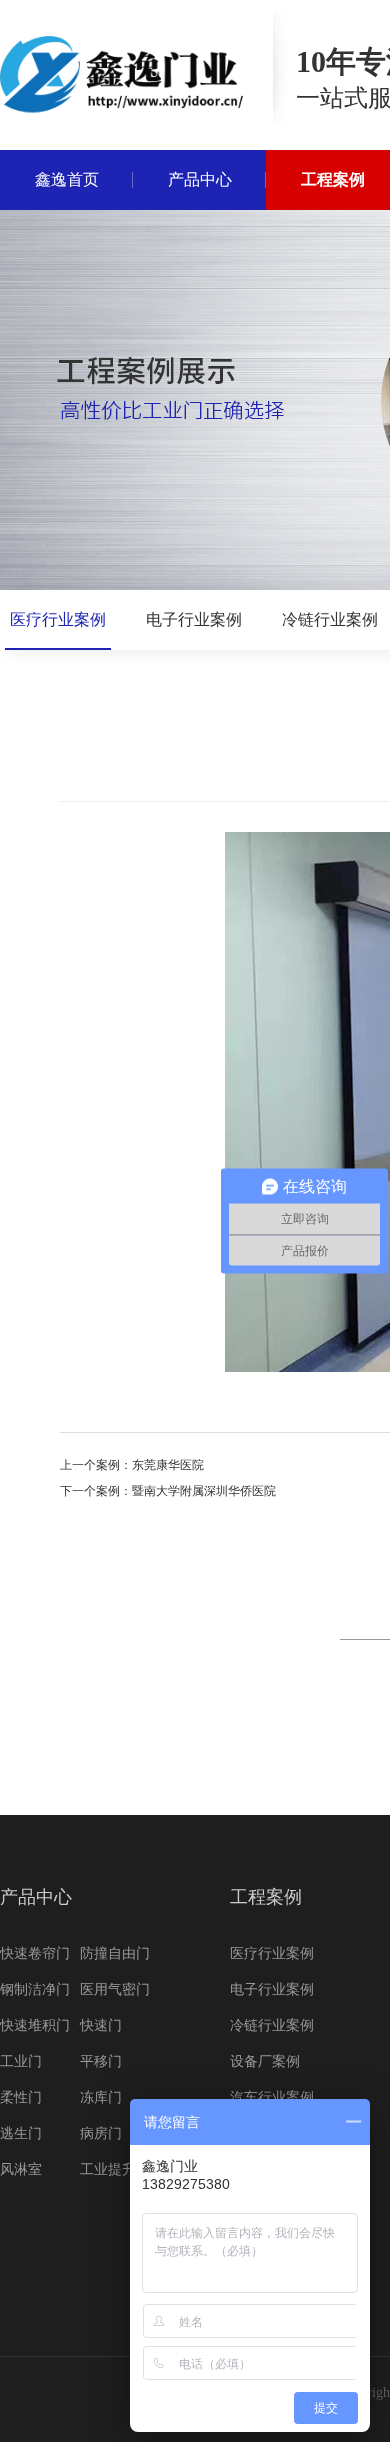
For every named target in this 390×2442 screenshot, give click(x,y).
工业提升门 (115, 2169)
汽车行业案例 (272, 2097)
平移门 (101, 2061)
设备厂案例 (265, 2061)
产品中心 (36, 1897)
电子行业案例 (194, 619)
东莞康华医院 (168, 1465)
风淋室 (21, 2169)
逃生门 (21, 2133)
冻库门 (101, 2097)
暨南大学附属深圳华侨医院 (204, 1491)
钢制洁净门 (35, 1989)
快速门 (101, 2025)
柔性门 (21, 2097)
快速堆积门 (35, 2025)
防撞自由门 (115, 1953)
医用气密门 (115, 1989)
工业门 (21, 2061)
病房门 (101, 2133)
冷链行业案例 (330, 619)
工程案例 (266, 1897)
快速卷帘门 (35, 1953)
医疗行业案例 (58, 619)
